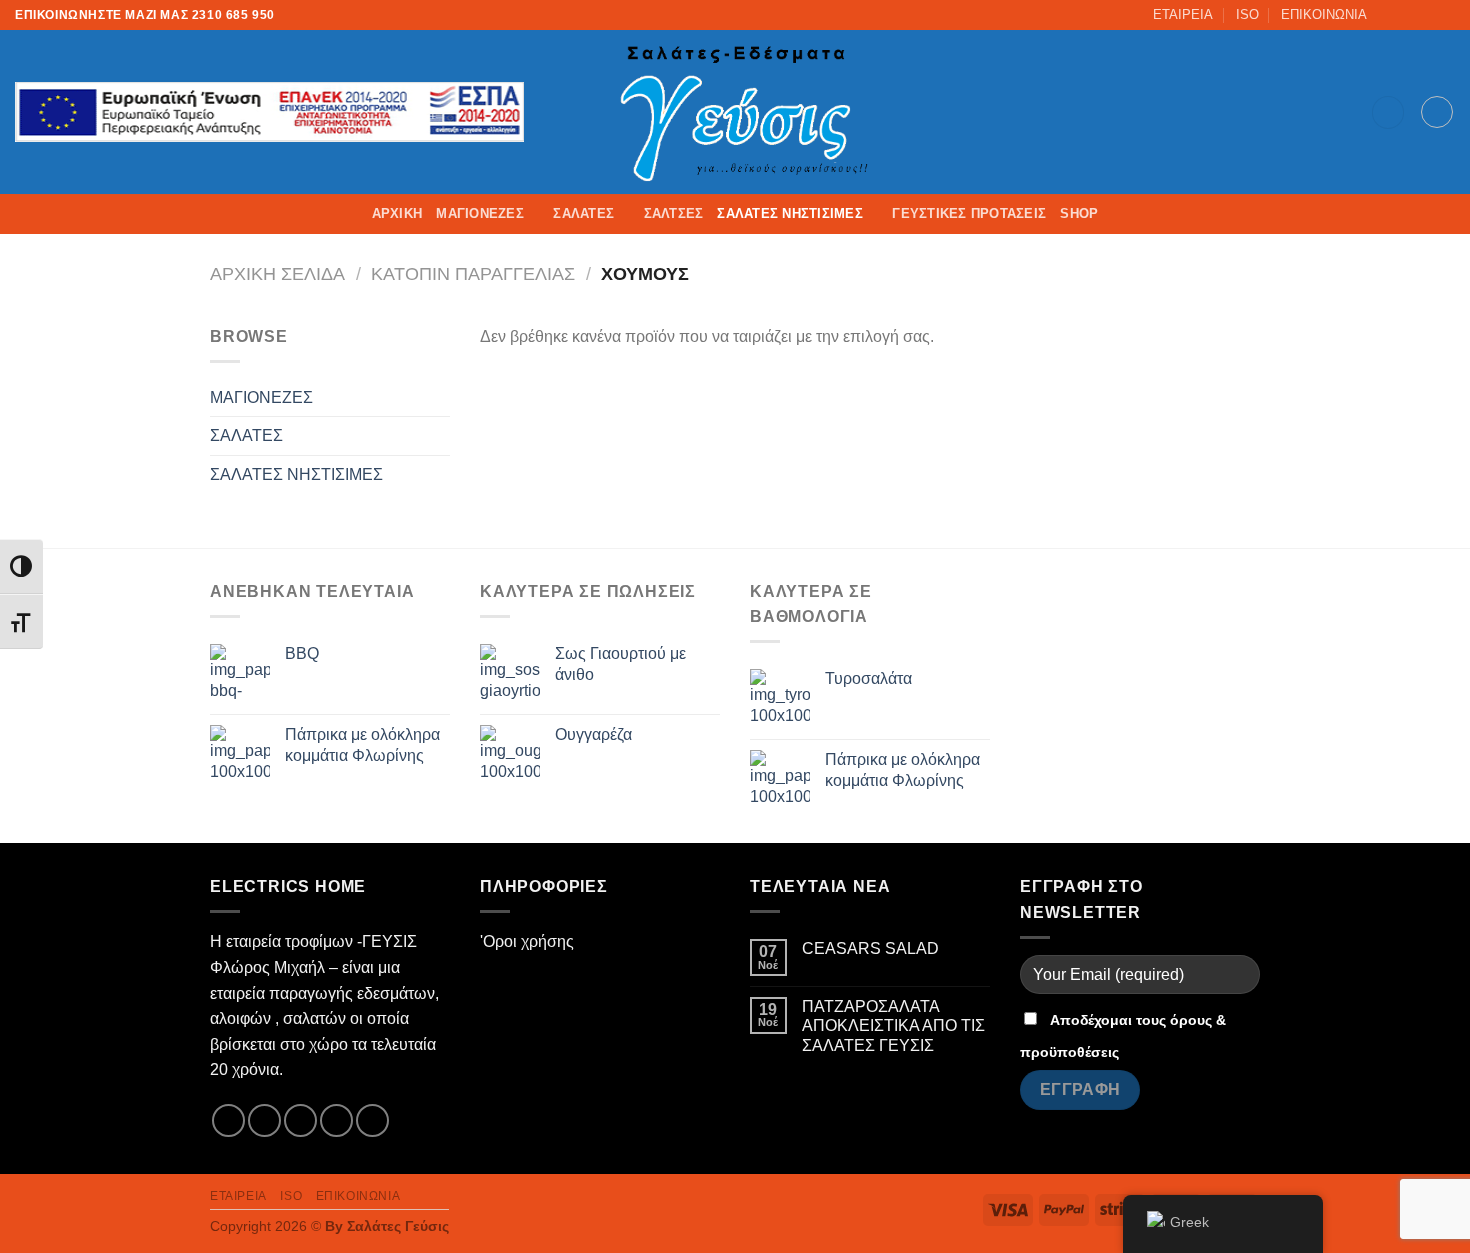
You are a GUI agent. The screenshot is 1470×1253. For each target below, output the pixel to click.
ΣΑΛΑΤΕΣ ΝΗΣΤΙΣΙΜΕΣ (790, 213)
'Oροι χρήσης (527, 941)
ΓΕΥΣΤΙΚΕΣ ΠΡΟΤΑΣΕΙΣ (969, 213)
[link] (735, 112)
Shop (1079, 213)
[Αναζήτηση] (1388, 112)
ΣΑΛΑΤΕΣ (583, 213)
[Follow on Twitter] (1426, 15)
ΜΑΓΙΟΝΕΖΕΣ (480, 213)
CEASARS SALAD (870, 948)
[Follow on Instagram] (1407, 15)
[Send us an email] (1445, 15)
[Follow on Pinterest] (372, 1120)
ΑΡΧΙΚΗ (397, 213)
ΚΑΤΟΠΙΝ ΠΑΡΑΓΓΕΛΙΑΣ (473, 273)
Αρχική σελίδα (277, 273)
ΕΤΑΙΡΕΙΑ (1183, 14)
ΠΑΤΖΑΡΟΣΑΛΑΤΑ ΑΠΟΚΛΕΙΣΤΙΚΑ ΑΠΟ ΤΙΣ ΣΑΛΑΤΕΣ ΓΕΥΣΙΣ (893, 1025)
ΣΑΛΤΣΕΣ (674, 213)
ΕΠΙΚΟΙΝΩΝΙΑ (1324, 14)
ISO (1247, 14)
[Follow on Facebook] (1388, 15)
